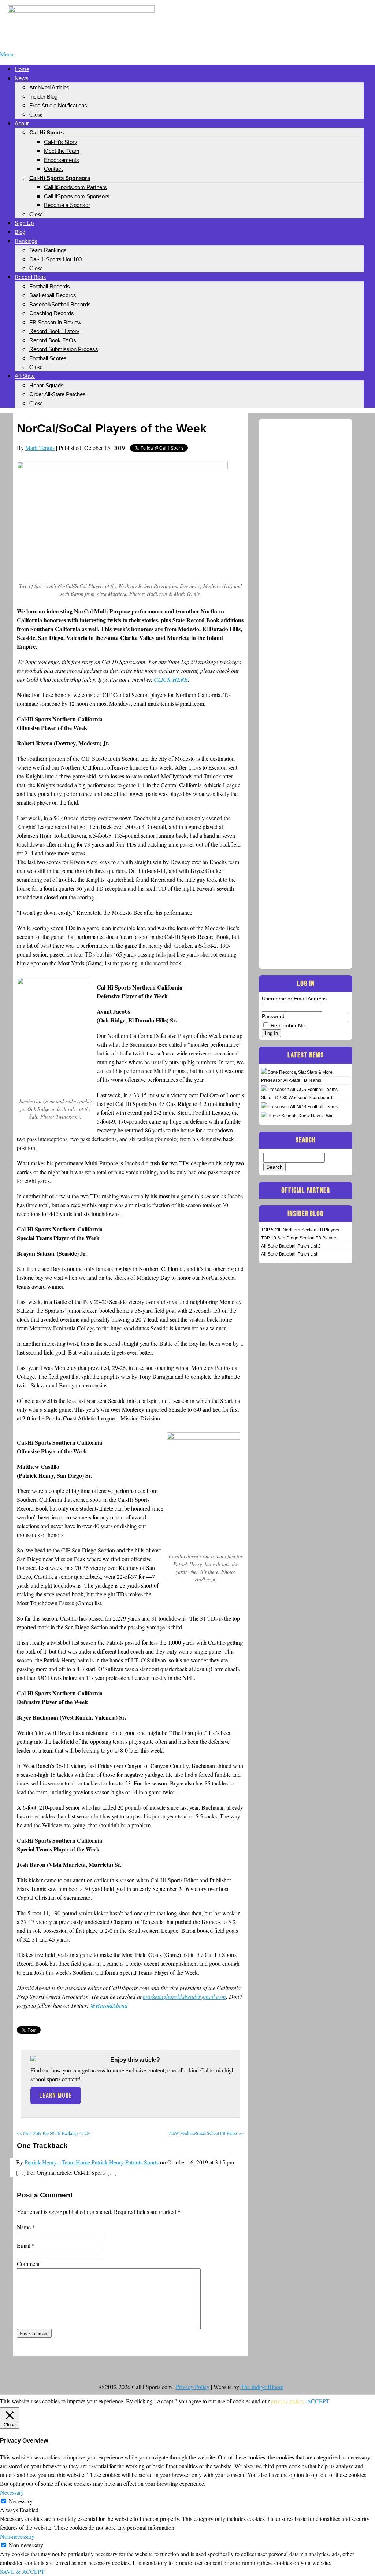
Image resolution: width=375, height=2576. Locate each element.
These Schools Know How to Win (301, 1116)
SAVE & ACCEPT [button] (22, 2571)
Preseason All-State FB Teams (291, 1080)
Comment (28, 2264)
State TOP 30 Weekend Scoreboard (297, 1098)
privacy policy (287, 2401)
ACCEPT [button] (318, 2401)
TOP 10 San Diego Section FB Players (299, 1238)
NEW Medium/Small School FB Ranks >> (207, 2133)
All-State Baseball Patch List (289, 1254)
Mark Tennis (40, 448)
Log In (271, 1033)
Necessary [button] (12, 2492)
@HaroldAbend (109, 2005)
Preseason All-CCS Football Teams (303, 1090)
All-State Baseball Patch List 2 (291, 1246)
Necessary (21, 2501)
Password (273, 1016)
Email (24, 2245)
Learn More (56, 2096)
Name (24, 2227)
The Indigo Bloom (262, 2387)
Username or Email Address (294, 999)
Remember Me (288, 1025)
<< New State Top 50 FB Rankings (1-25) (54, 2133)
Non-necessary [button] (17, 2536)
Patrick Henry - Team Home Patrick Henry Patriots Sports (92, 2162)
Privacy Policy (193, 2387)
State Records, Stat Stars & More (300, 1072)
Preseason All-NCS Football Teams (303, 1107)
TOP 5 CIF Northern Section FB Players (300, 1230)
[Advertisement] (294, 18)
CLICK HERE (171, 679)
